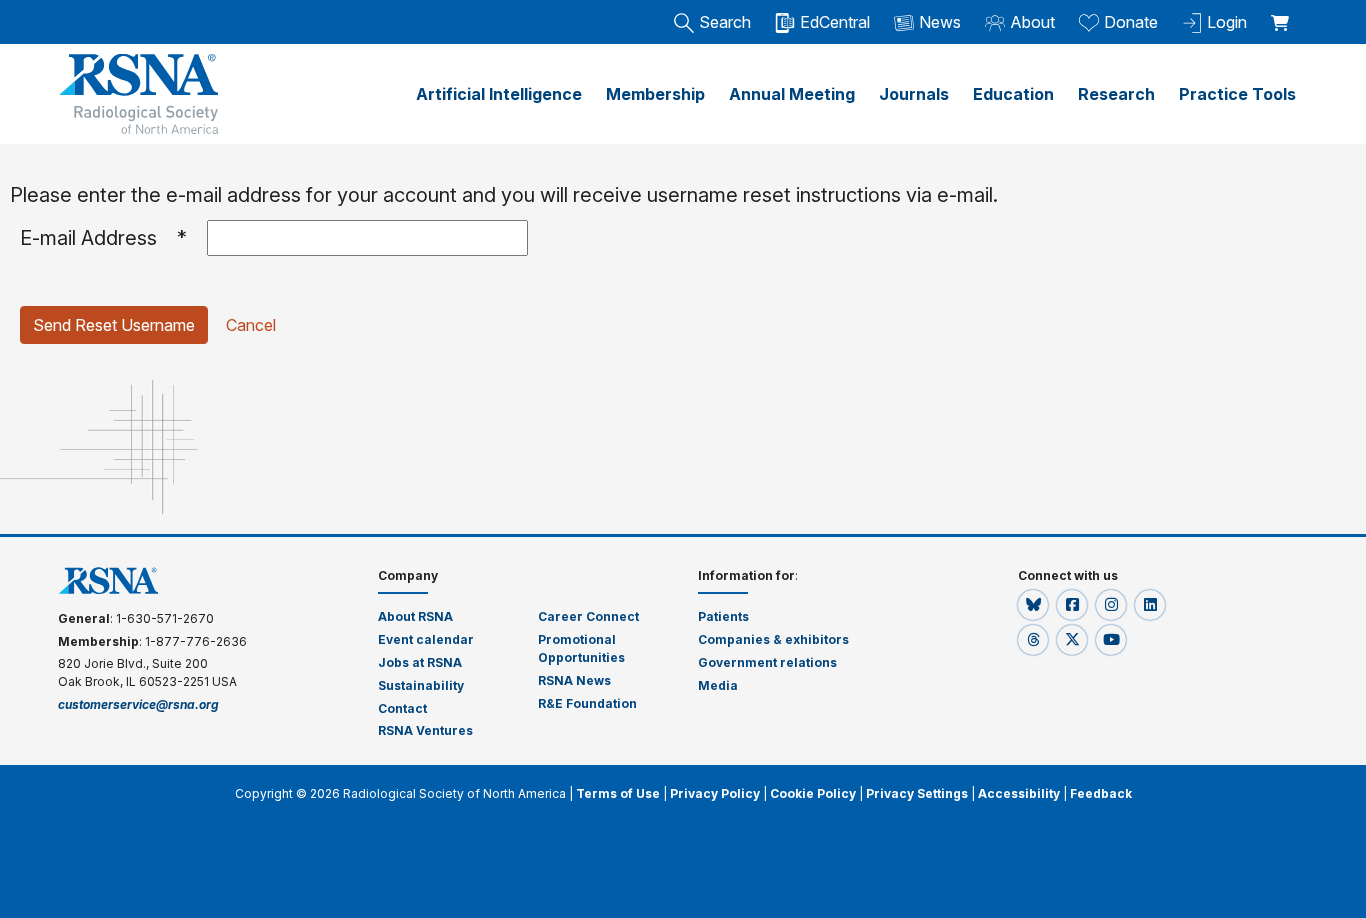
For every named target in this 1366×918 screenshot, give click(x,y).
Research (1116, 94)
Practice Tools (1237, 94)
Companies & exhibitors (773, 639)
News (940, 22)
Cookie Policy (813, 793)
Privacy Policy (715, 793)
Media (718, 685)
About (1032, 22)
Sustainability (421, 685)
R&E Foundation (587, 703)
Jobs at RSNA (420, 662)
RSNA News (574, 680)
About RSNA (415, 616)
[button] (1034, 604)
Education (1013, 94)
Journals (914, 94)
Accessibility (1019, 793)
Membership (655, 94)
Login (1227, 22)
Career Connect (588, 616)
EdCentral (835, 22)
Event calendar (427, 639)
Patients (723, 616)
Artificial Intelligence (499, 94)
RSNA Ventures (425, 730)
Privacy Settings (917, 793)
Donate (1131, 22)
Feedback (1101, 793)
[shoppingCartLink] (1283, 12)
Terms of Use (618, 793)
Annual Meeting (792, 94)
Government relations (768, 662)
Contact (402, 708)
